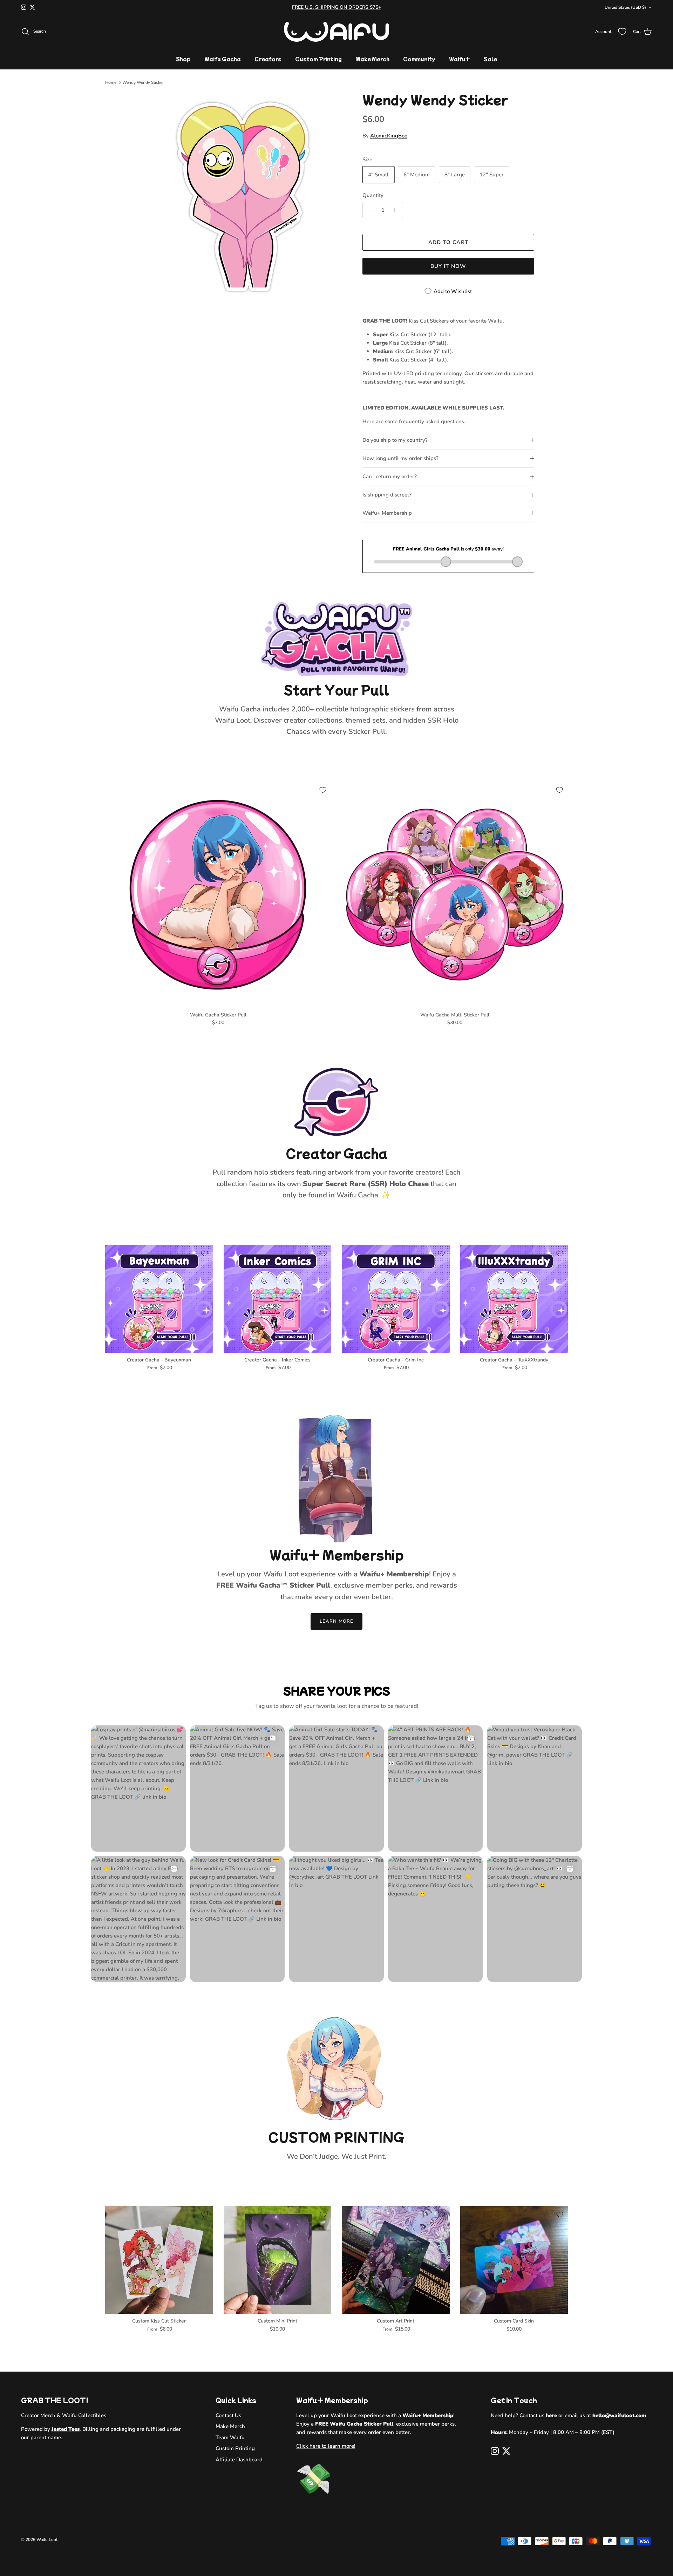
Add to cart (448, 242)
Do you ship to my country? (395, 440)
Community (419, 59)
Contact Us (228, 2415)
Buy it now (448, 266)
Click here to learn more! (326, 2446)
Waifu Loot (47, 2540)
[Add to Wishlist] (323, 790)
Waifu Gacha (223, 59)
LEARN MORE (336, 1621)
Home (111, 82)
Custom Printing (318, 59)
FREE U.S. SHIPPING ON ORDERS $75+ (336, 7)
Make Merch (372, 59)
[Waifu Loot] (336, 32)
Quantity (373, 195)
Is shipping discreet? (387, 495)
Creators (268, 59)
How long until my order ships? (400, 458)
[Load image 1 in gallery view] (243, 197)
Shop (183, 59)
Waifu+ (460, 59)
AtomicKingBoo (389, 136)
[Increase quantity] (397, 210)
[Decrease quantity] (369, 210)
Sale (490, 59)
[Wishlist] (622, 32)
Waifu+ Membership (387, 513)
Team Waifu (230, 2438)
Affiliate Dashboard (239, 2460)
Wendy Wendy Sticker (143, 82)
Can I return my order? (390, 476)
